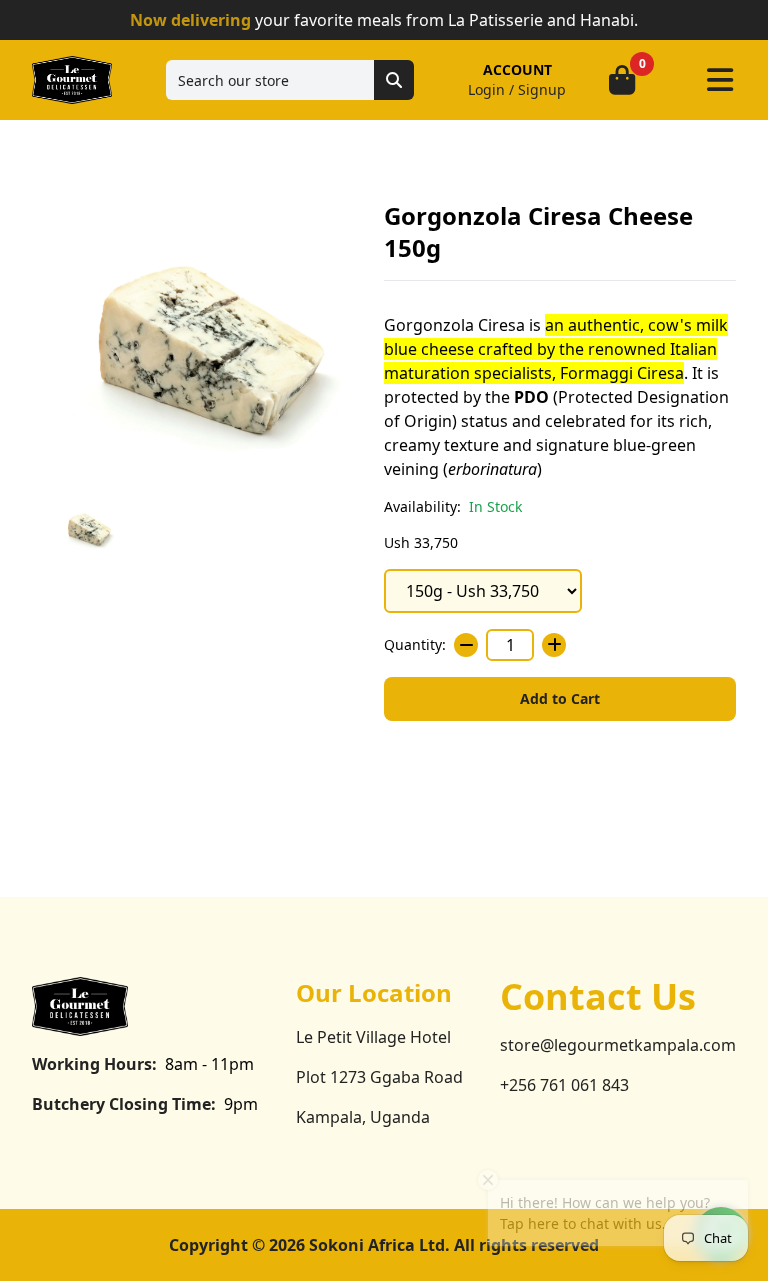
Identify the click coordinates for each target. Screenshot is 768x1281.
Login (486, 89)
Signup (542, 89)
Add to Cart (560, 698)
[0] (622, 80)
